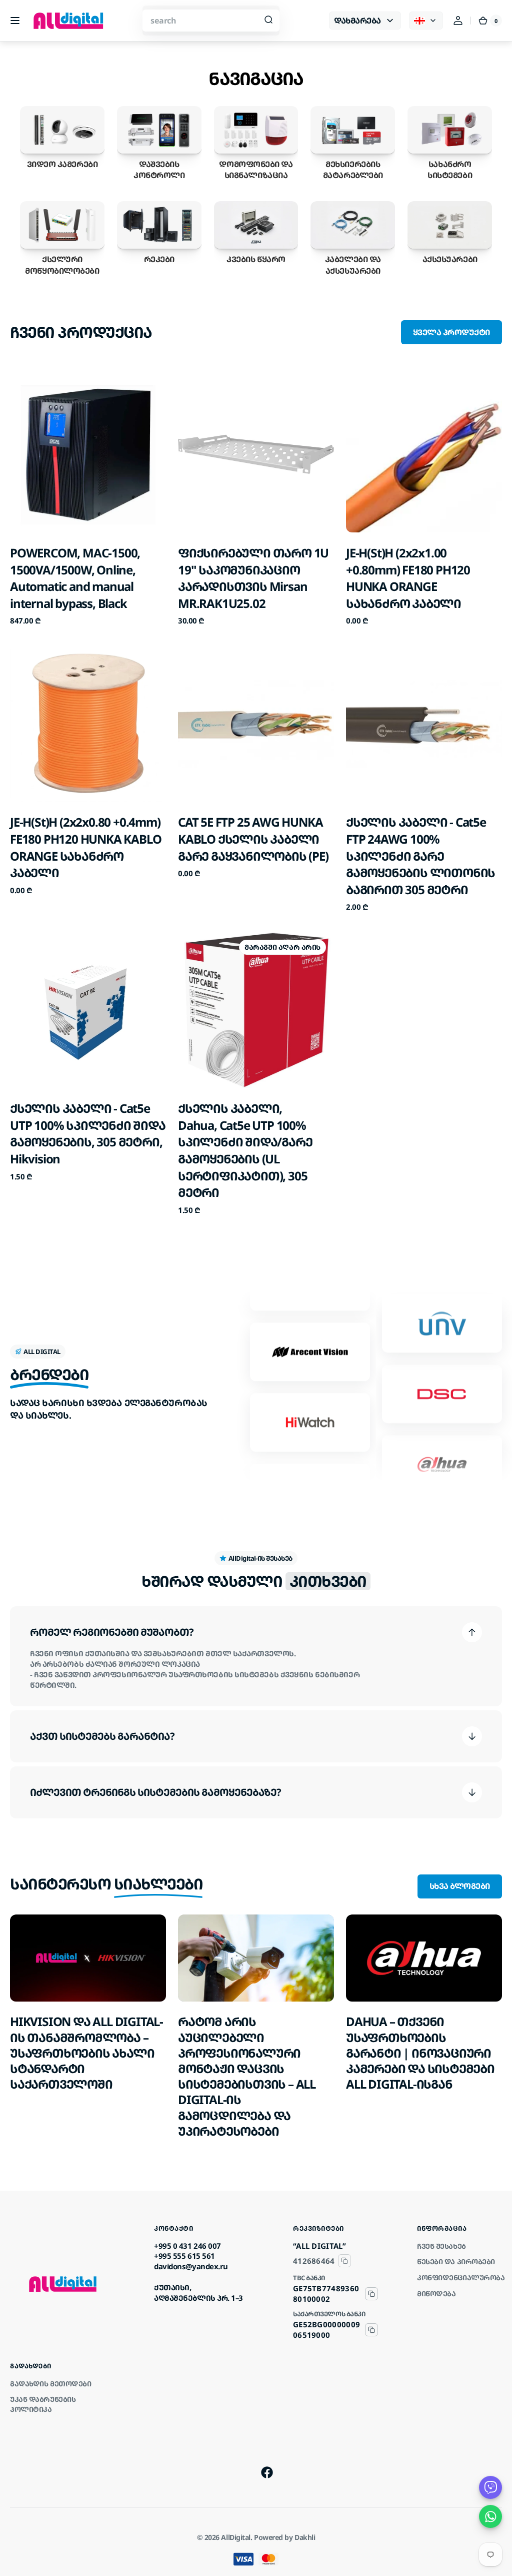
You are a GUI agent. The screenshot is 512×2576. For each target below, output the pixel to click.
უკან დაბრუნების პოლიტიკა (43, 2404)
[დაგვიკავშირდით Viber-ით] (490, 2487)
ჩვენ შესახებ (441, 2246)
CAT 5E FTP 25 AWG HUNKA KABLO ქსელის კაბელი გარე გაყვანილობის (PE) (253, 839)
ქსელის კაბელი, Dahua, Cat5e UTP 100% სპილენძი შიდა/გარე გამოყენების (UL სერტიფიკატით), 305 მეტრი (245, 1150)
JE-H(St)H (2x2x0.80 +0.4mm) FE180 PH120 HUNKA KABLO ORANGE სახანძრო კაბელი (85, 847)
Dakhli (305, 2537)
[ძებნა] (268, 21)
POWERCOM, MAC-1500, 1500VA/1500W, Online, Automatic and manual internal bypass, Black (75, 578)
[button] (15, 21)
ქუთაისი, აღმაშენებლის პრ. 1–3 (198, 2293)
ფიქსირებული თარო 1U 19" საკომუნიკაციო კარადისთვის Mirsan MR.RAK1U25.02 (253, 578)
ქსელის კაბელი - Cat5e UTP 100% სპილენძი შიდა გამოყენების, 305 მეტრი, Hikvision (88, 1133)
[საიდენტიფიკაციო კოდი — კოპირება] (344, 2261)
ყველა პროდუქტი (451, 332)
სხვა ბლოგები (460, 1886)
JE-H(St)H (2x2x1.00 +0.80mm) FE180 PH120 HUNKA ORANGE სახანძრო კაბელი (408, 578)
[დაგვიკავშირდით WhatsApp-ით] (490, 2516)
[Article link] (88, 2027)
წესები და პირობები (456, 2262)
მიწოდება (436, 2294)
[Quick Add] (34, 508)
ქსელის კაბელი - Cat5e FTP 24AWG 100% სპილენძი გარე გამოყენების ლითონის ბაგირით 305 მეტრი (420, 855)
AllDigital (236, 2537)
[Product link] (88, 501)
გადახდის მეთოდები (50, 2384)
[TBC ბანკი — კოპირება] (371, 2294)
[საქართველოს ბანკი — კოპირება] (371, 2330)
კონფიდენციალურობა (461, 2278)
